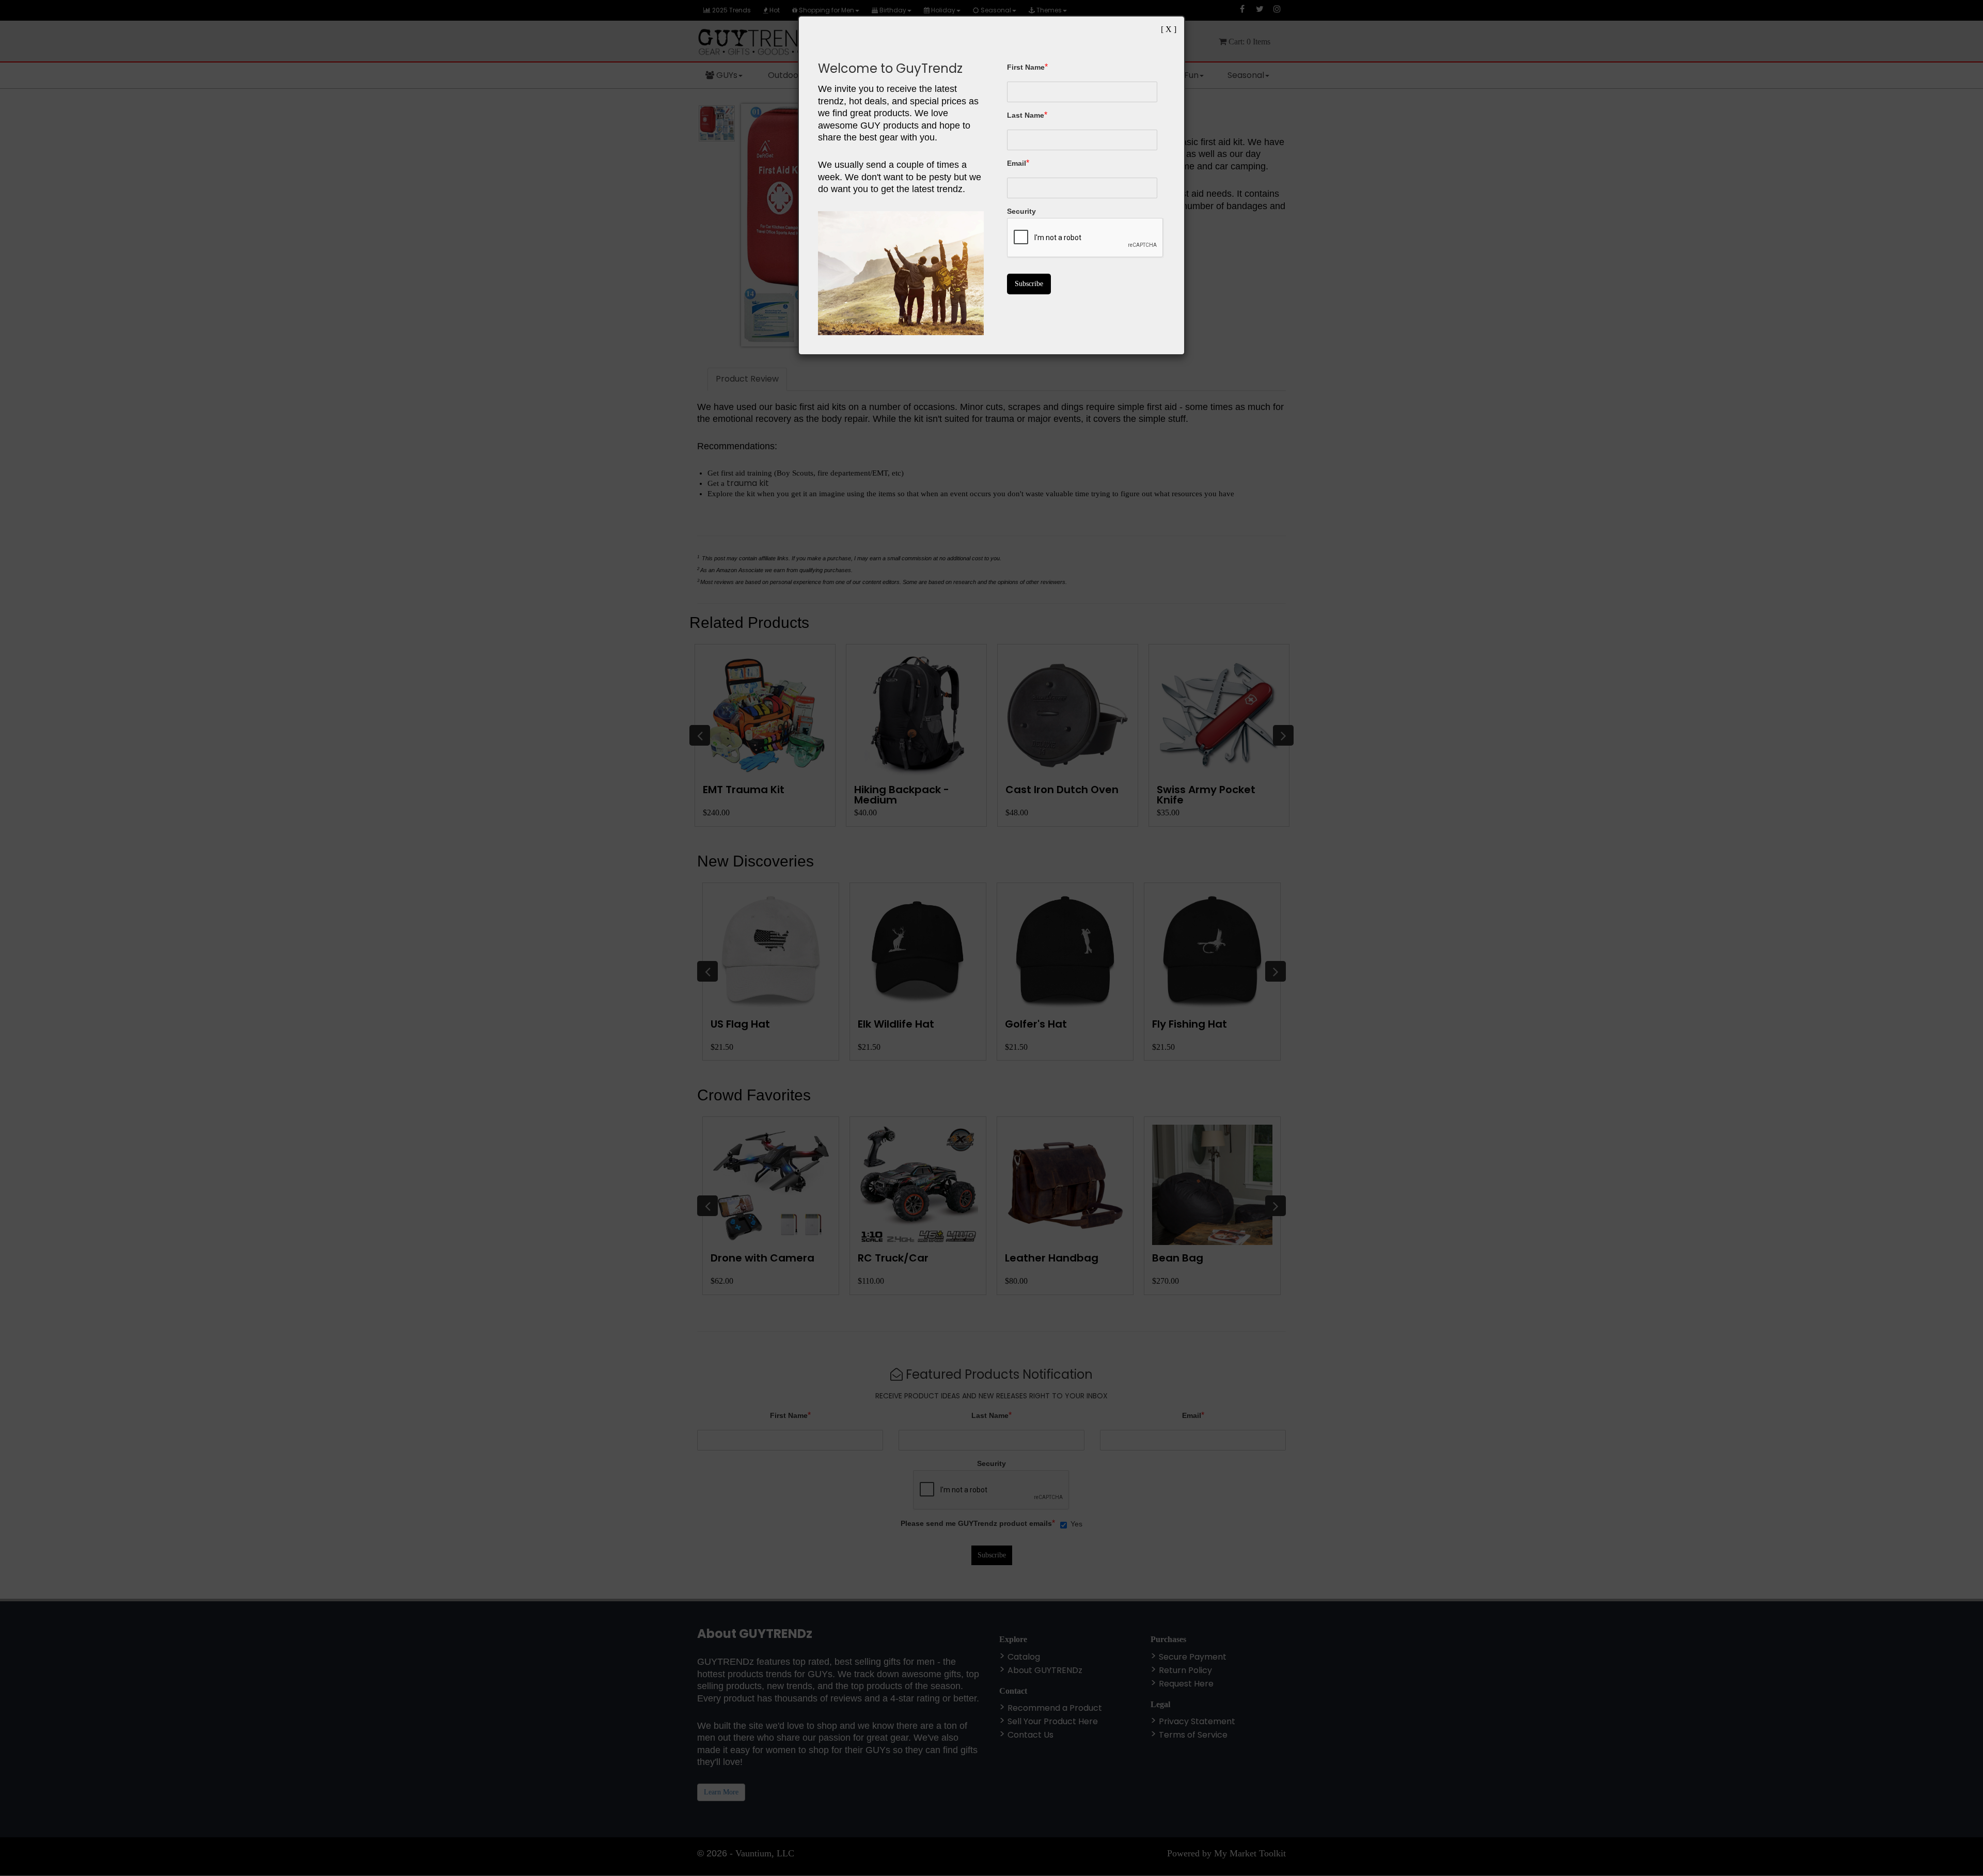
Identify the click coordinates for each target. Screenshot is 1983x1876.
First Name (1026, 67)
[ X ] (1169, 29)
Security (1021, 211)
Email (1017, 163)
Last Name (1026, 115)
